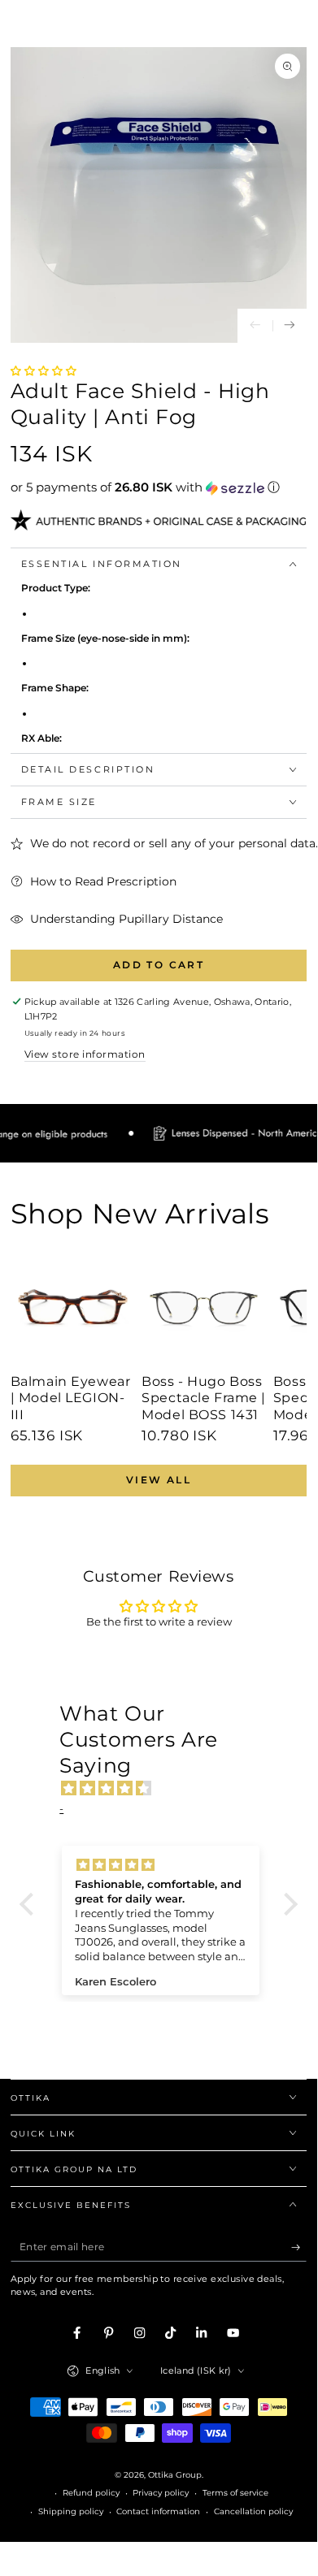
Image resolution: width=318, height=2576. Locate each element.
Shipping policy (71, 2511)
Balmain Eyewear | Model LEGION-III (71, 1398)
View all (159, 1480)
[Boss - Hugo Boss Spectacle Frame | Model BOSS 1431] (204, 1307)
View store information (85, 1054)
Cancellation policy (253, 2511)
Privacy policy (161, 2493)
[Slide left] (255, 326)
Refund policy (91, 2493)
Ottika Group (175, 2475)
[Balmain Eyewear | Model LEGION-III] (73, 1307)
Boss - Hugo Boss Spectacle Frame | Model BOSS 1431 (204, 1398)
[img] (167, 1789)
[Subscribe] (299, 2247)
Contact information (158, 2511)
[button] (44, 371)
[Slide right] (290, 326)
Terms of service (235, 2493)
